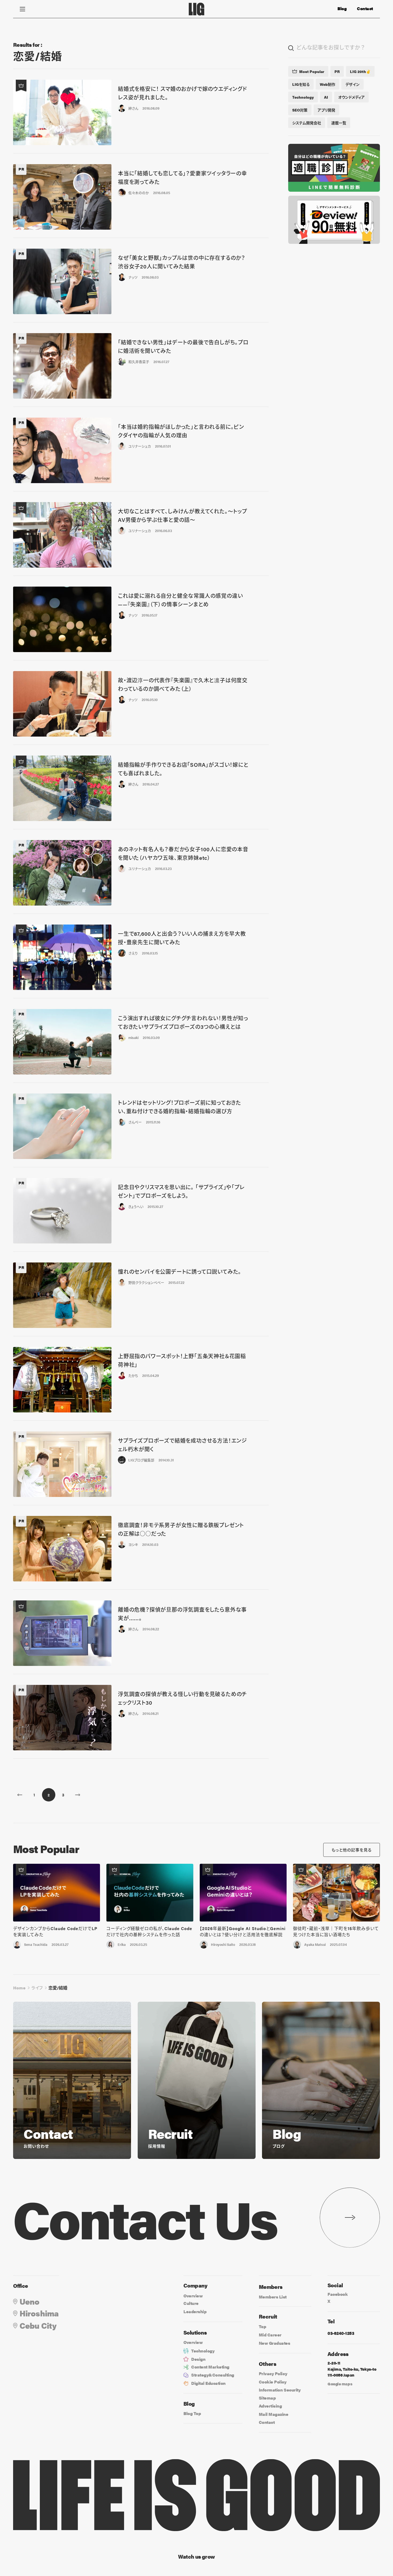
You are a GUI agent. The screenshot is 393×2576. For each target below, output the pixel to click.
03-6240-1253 (341, 2333)
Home (19, 1988)
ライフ (37, 1988)
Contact (365, 9)
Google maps (340, 2384)
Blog (342, 9)
